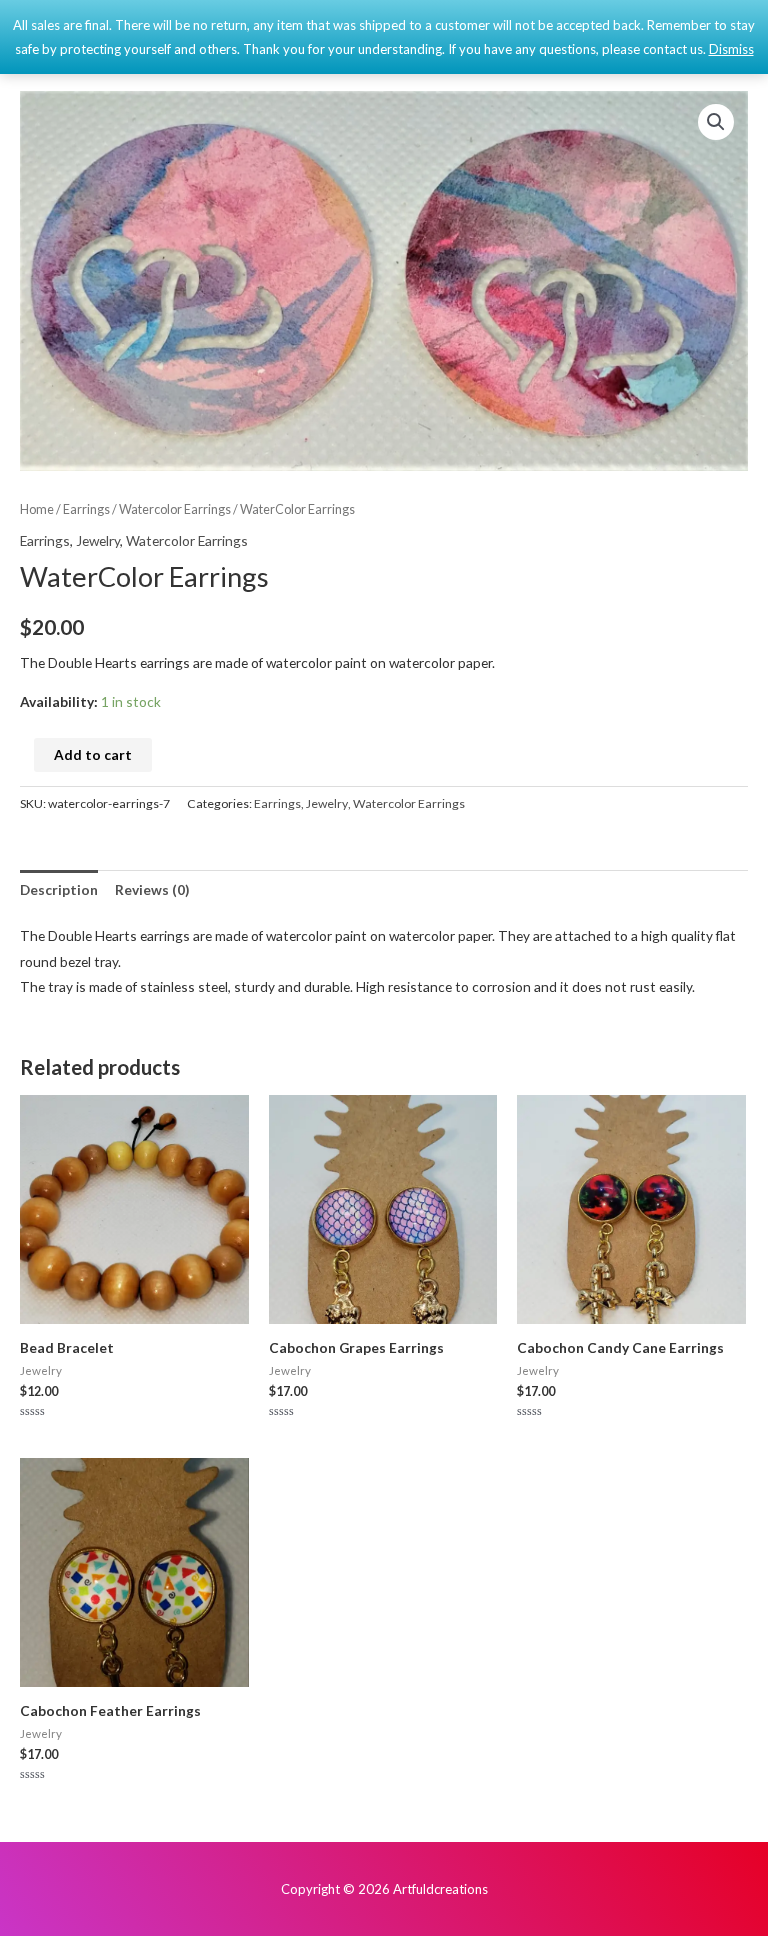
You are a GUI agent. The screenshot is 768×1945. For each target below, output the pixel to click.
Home (37, 509)
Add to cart (93, 754)
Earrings (86, 509)
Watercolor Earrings (175, 509)
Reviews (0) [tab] (152, 889)
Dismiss (731, 49)
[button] (716, 122)
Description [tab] (59, 889)
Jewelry (98, 540)
